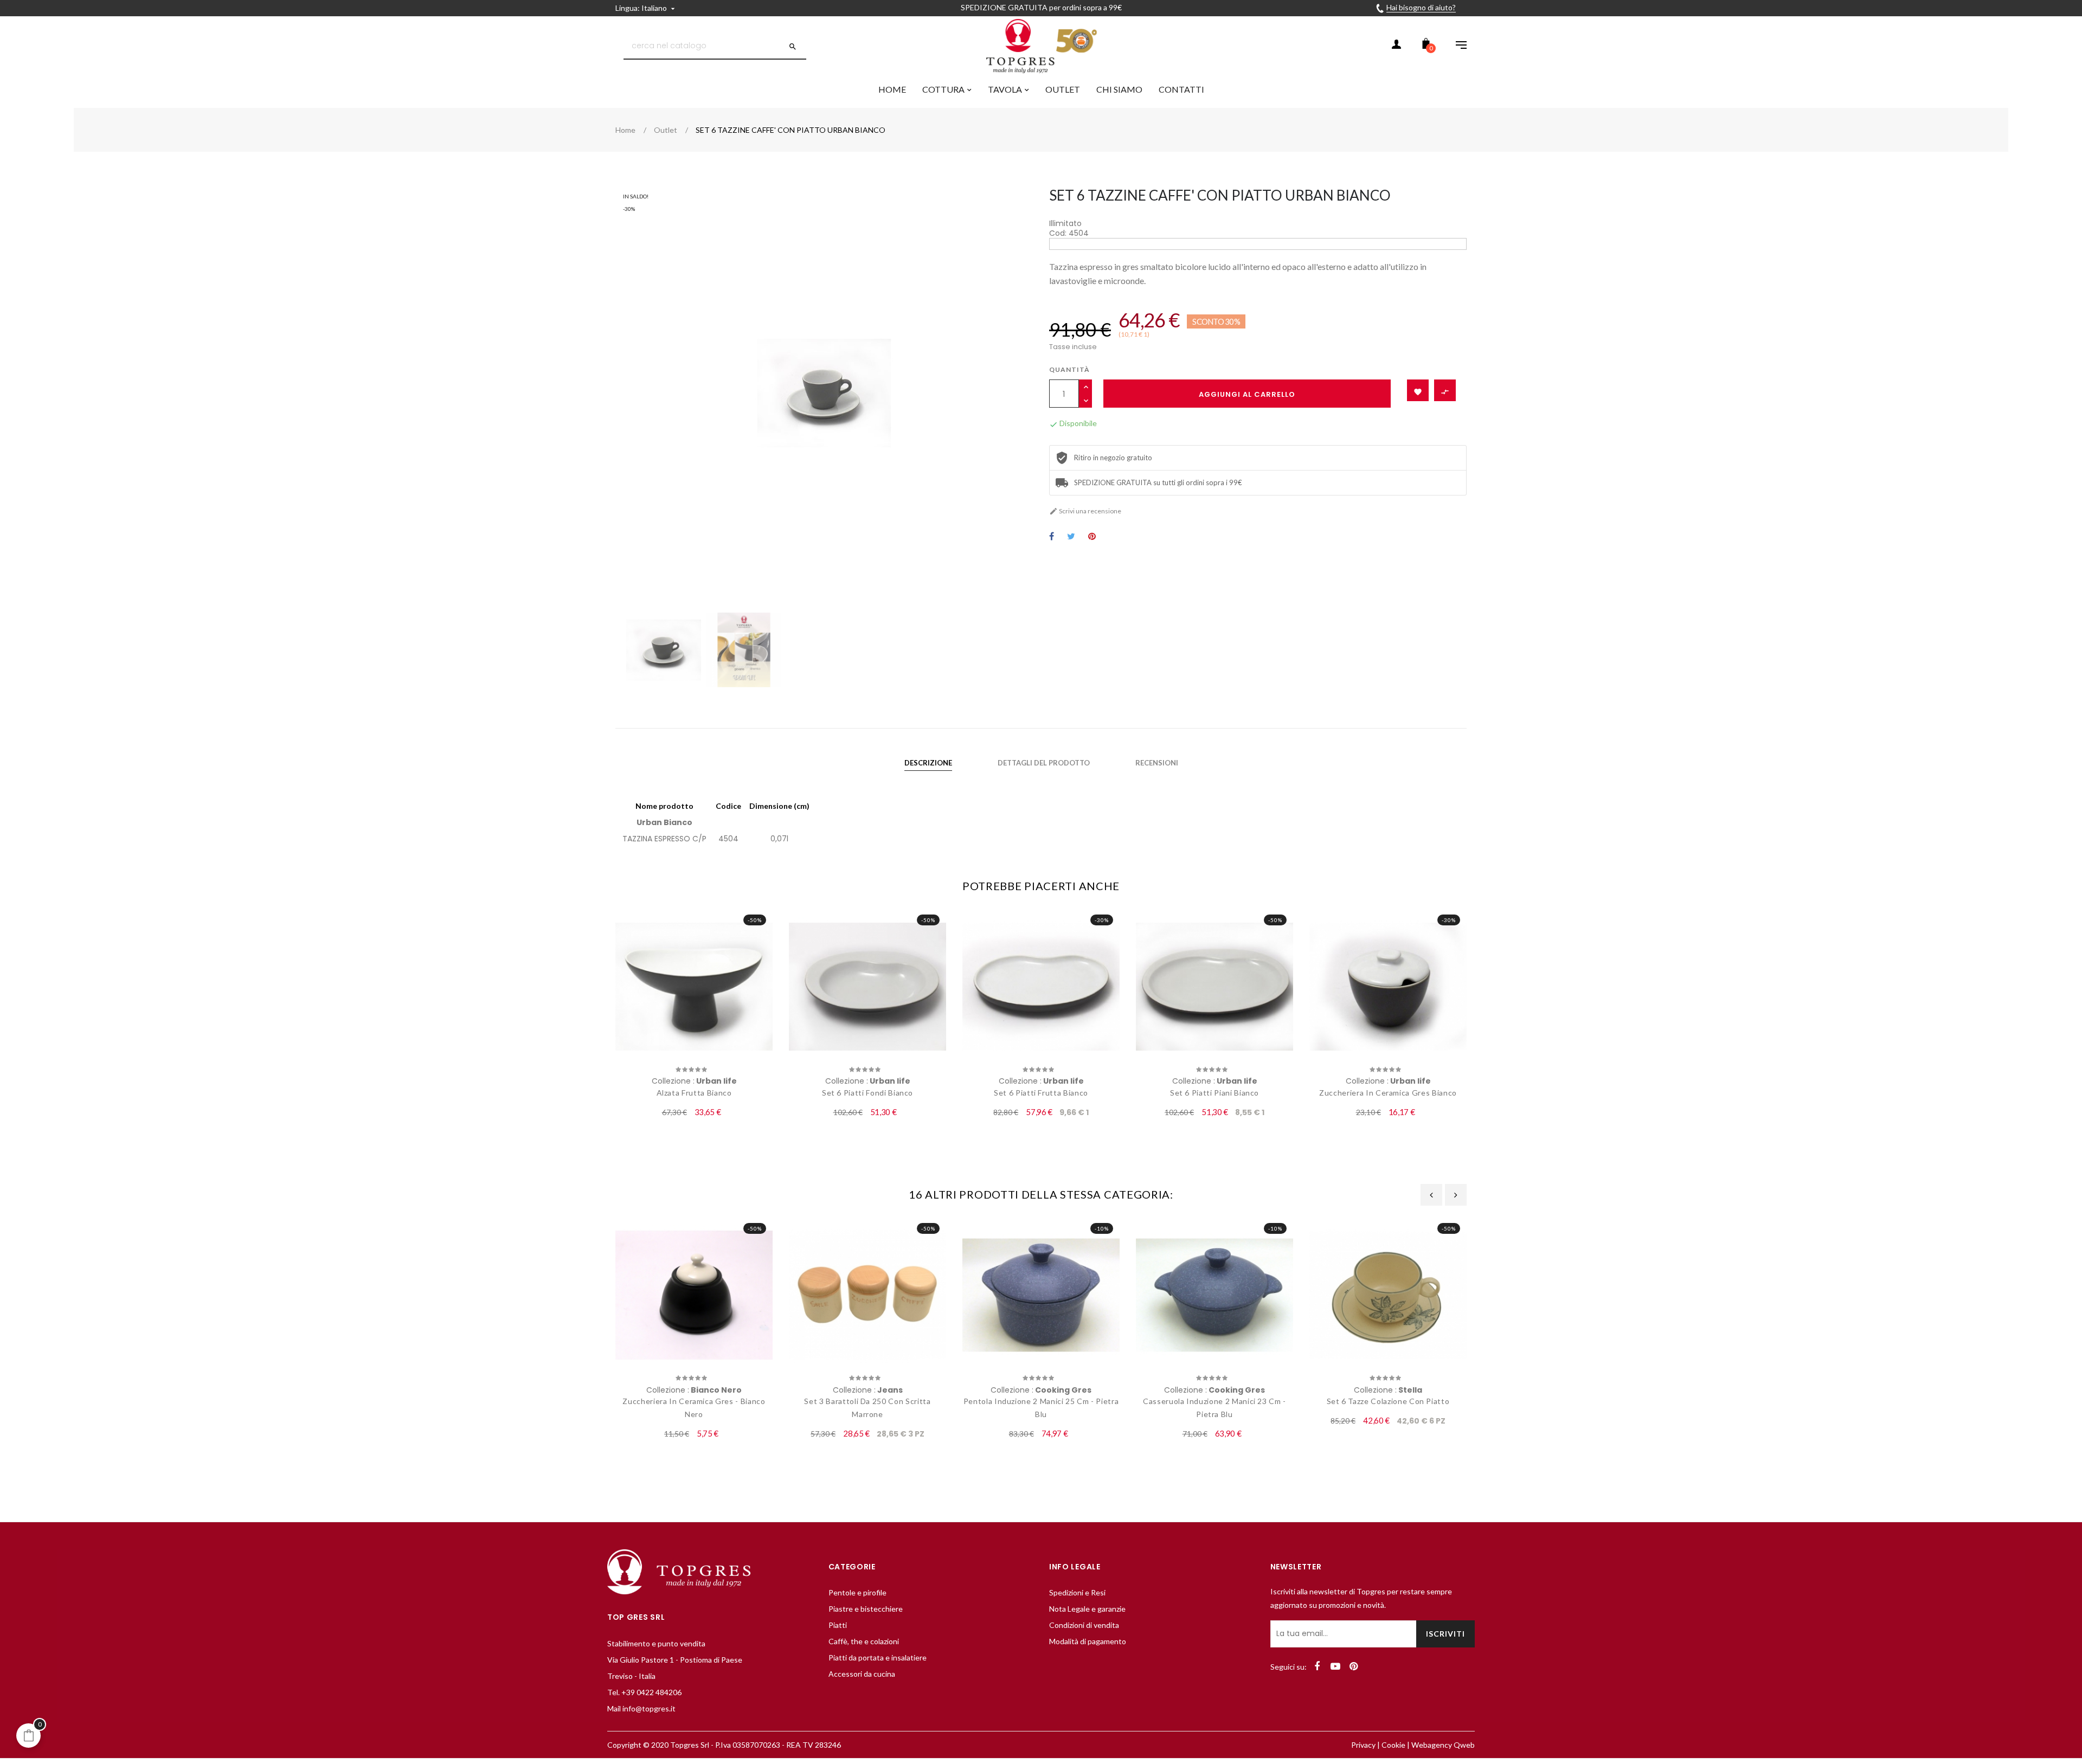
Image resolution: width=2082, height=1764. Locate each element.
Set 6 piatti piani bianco (1214, 1093)
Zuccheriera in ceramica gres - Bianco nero (694, 1408)
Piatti (838, 1625)
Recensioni (1157, 763)
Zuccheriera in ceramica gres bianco (1388, 1093)
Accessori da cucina (862, 1674)
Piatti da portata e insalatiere (878, 1657)
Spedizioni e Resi (1077, 1592)
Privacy (1363, 1745)
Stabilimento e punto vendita (656, 1643)
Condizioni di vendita (1084, 1625)
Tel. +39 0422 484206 (644, 1692)
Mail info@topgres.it (641, 1708)
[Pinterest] (1354, 1666)
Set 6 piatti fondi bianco (868, 1093)
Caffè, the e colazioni (864, 1641)
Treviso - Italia (631, 1676)
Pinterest (1092, 537)
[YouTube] (1335, 1666)
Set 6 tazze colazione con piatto (1388, 1401)
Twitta (1071, 537)
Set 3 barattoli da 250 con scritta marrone (867, 1408)
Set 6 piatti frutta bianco (1041, 1093)
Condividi (1052, 537)
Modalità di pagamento (1088, 1641)
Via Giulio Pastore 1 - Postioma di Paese (675, 1660)
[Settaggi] (1456, 46)
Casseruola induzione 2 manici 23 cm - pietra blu (1214, 1408)
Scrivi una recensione (1085, 511)
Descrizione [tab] (928, 763)
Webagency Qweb (1443, 1745)
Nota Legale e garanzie (1087, 1609)
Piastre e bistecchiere (866, 1609)
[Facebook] (1317, 1666)
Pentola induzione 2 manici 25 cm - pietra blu (1041, 1408)
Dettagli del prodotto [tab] (1044, 763)
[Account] (1396, 46)
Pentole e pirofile (857, 1592)
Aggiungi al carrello (1247, 394)
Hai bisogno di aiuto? (1421, 7)
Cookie (1393, 1745)
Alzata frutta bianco (694, 1093)
